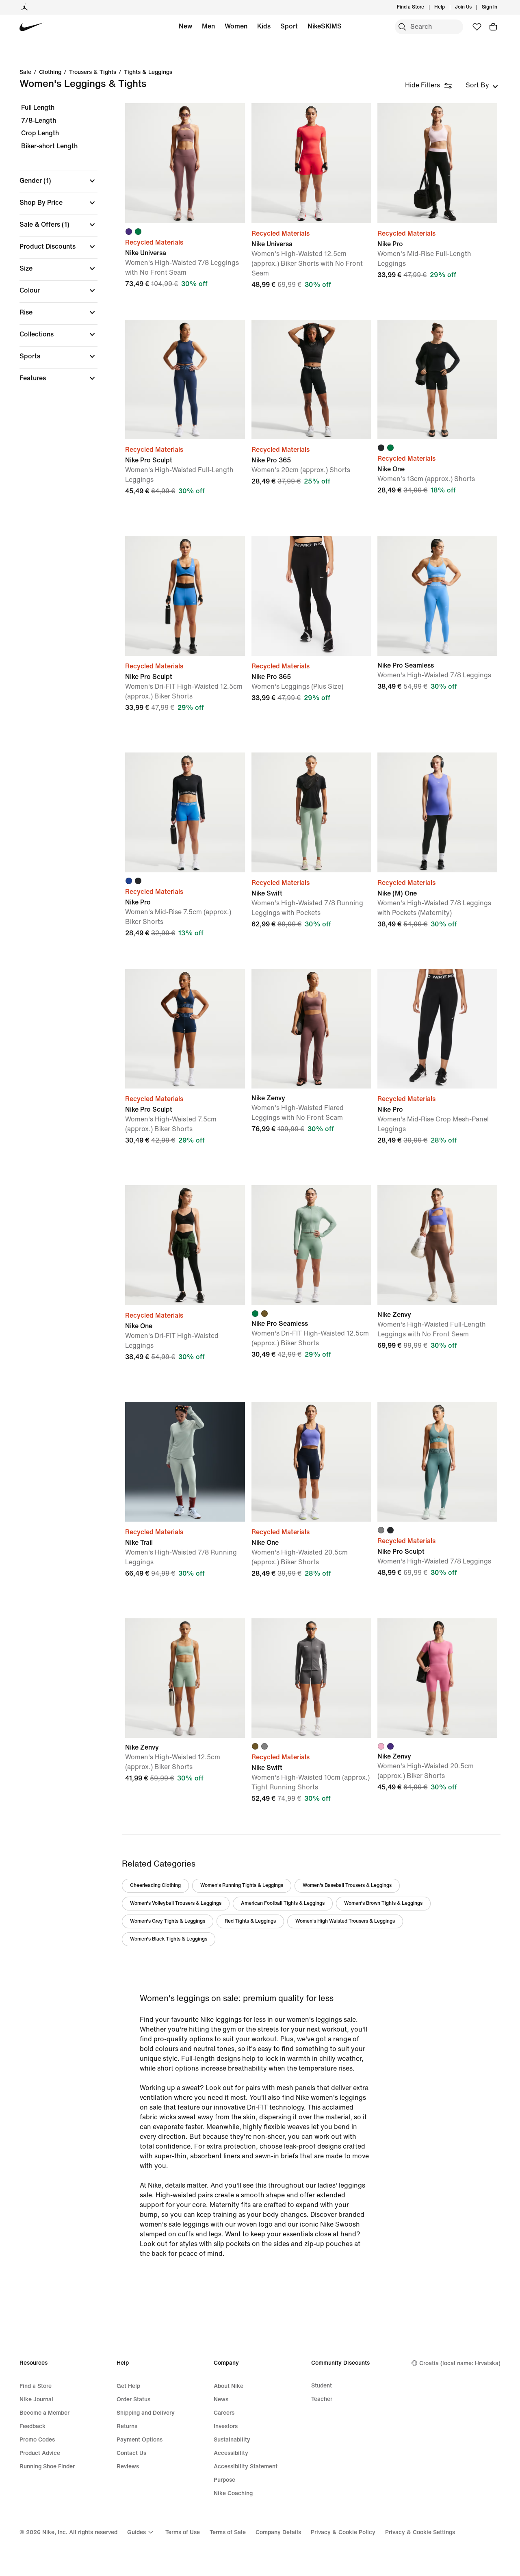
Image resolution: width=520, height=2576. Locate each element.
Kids (264, 26)
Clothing (50, 72)
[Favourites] (477, 27)
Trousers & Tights (93, 72)
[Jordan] (24, 7)
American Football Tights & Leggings (283, 1903)
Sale (25, 72)
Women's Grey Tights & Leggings (168, 1921)
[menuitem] (447, 7)
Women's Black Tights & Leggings (169, 1939)
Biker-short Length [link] (49, 146)
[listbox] (482, 85)
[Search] (402, 27)
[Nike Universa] (185, 163)
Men (208, 26)
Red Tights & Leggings (250, 1921)
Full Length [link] (38, 107)
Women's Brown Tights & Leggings (383, 1903)
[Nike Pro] (437, 163)
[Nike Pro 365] (311, 380)
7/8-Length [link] (39, 120)
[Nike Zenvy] (311, 1029)
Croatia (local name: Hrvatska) (460, 2363)
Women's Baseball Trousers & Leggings (347, 1885)
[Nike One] (437, 380)
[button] (58, 181)
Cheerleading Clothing (155, 1885)
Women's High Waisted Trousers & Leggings (345, 1921)
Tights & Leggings (148, 72)
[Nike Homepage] (31, 27)
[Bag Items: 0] (493, 27)
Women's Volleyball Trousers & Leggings (176, 1903)
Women (236, 26)
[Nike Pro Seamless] (437, 596)
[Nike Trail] (185, 1462)
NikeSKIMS (325, 26)
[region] (53, 250)
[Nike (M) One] (437, 812)
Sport (289, 26)
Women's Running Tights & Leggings (242, 1885)
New (185, 26)
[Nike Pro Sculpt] (185, 380)
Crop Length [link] (40, 133)
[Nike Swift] (311, 812)
